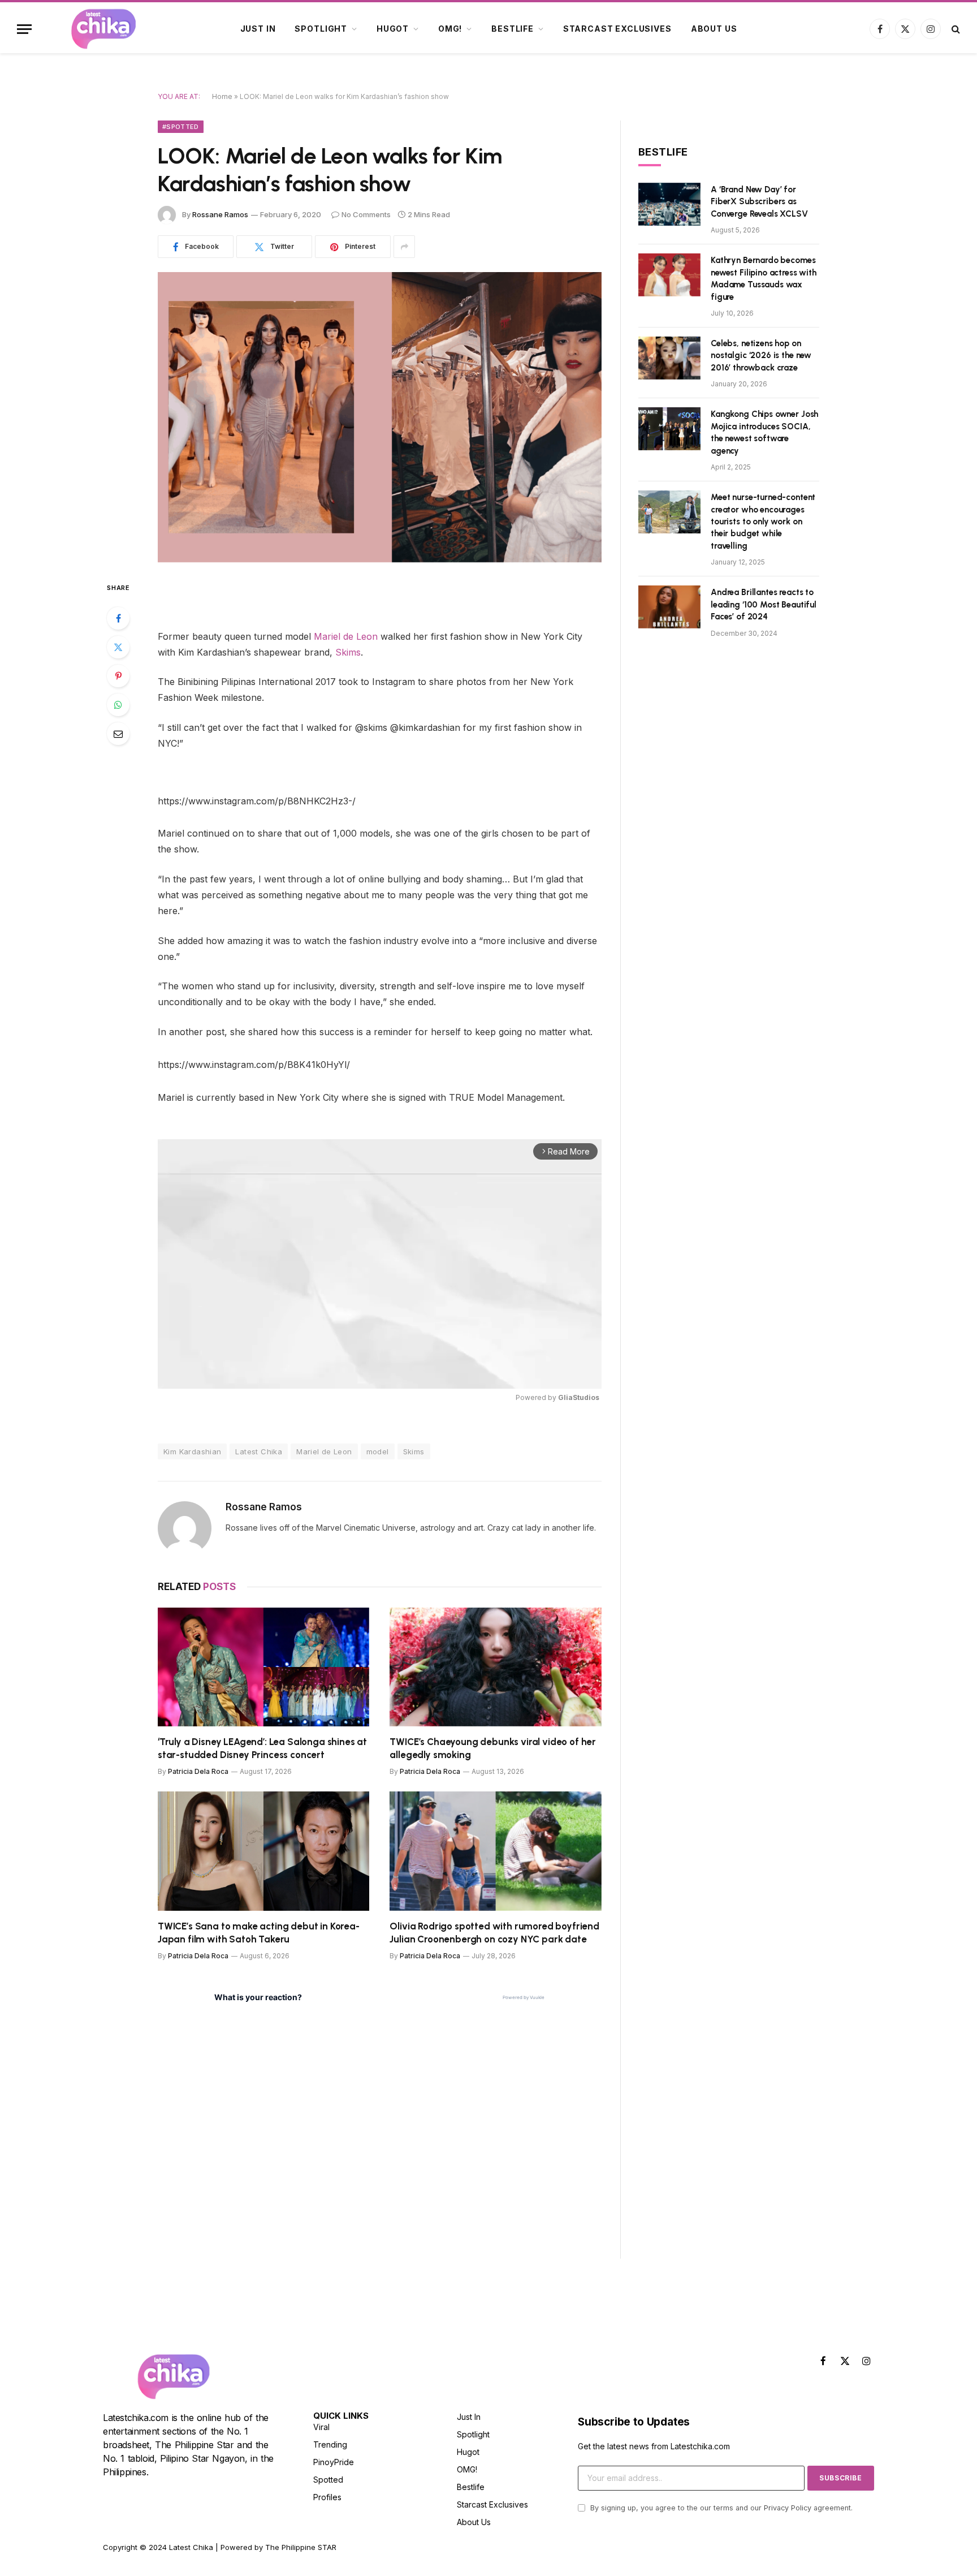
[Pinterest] (118, 676)
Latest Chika (259, 1451)
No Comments (366, 214)
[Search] (955, 29)
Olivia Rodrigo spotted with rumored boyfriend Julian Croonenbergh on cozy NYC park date (494, 1933)
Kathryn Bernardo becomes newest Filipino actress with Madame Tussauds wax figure (764, 278)
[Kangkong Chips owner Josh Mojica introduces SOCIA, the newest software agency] (669, 429)
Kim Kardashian (192, 1451)
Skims (348, 652)
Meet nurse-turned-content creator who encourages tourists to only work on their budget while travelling (763, 522)
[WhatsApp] (118, 705)
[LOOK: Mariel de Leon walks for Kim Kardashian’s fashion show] (380, 417)
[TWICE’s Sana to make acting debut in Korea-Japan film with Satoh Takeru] (263, 1851)
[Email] (118, 734)
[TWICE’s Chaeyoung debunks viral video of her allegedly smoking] (496, 1667)
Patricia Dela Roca (198, 1771)
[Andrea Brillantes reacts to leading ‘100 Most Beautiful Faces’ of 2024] (669, 607)
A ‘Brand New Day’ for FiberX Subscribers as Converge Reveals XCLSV (759, 202)
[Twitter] (118, 647)
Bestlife (513, 29)
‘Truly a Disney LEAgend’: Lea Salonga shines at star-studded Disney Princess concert (262, 1748)
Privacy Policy (788, 2508)
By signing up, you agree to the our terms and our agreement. (720, 2508)
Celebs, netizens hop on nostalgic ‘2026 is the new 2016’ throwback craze (761, 356)
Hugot (393, 29)
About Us (714, 29)
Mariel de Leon (347, 636)
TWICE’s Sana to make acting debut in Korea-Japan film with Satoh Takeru (259, 1933)
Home (222, 96)
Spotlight (321, 29)
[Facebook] (118, 618)
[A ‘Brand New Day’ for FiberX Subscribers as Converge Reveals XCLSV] (669, 204)
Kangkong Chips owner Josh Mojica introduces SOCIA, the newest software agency (764, 432)
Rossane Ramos (220, 214)
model (378, 1451)
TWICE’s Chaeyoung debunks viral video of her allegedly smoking (493, 1748)
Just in (258, 29)
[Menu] (24, 29)
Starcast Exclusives (617, 29)
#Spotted (181, 127)
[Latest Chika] (103, 29)
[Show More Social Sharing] (404, 247)
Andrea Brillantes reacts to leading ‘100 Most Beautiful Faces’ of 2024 (764, 604)
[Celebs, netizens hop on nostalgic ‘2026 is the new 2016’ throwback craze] (669, 358)
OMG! (450, 29)
